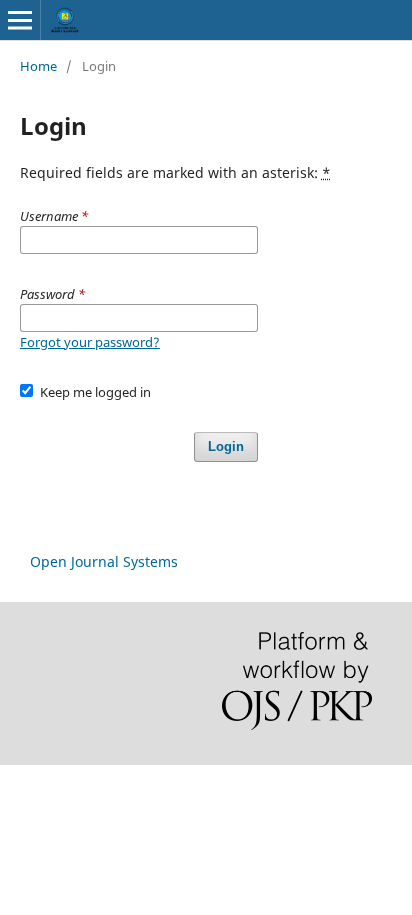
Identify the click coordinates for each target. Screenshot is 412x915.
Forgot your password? (90, 342)
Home (38, 66)
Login (226, 446)
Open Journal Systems (104, 561)
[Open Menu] (20, 20)
